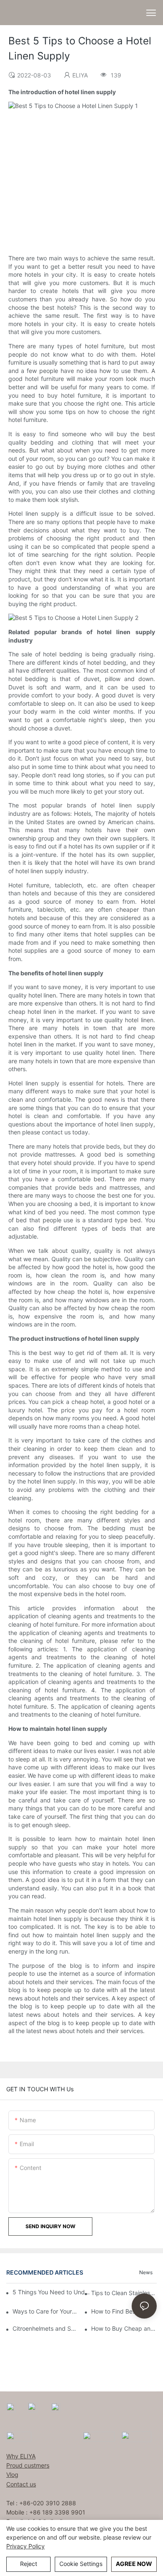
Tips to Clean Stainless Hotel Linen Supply (124, 2293)
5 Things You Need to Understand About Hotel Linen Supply (52, 2292)
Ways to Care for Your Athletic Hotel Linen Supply (45, 2311)
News (146, 2272)
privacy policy (25, 2546)
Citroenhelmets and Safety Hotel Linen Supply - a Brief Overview (45, 2328)
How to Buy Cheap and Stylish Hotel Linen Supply (124, 2328)
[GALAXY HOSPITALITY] (99, 2436)
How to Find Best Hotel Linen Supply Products (124, 2311)
